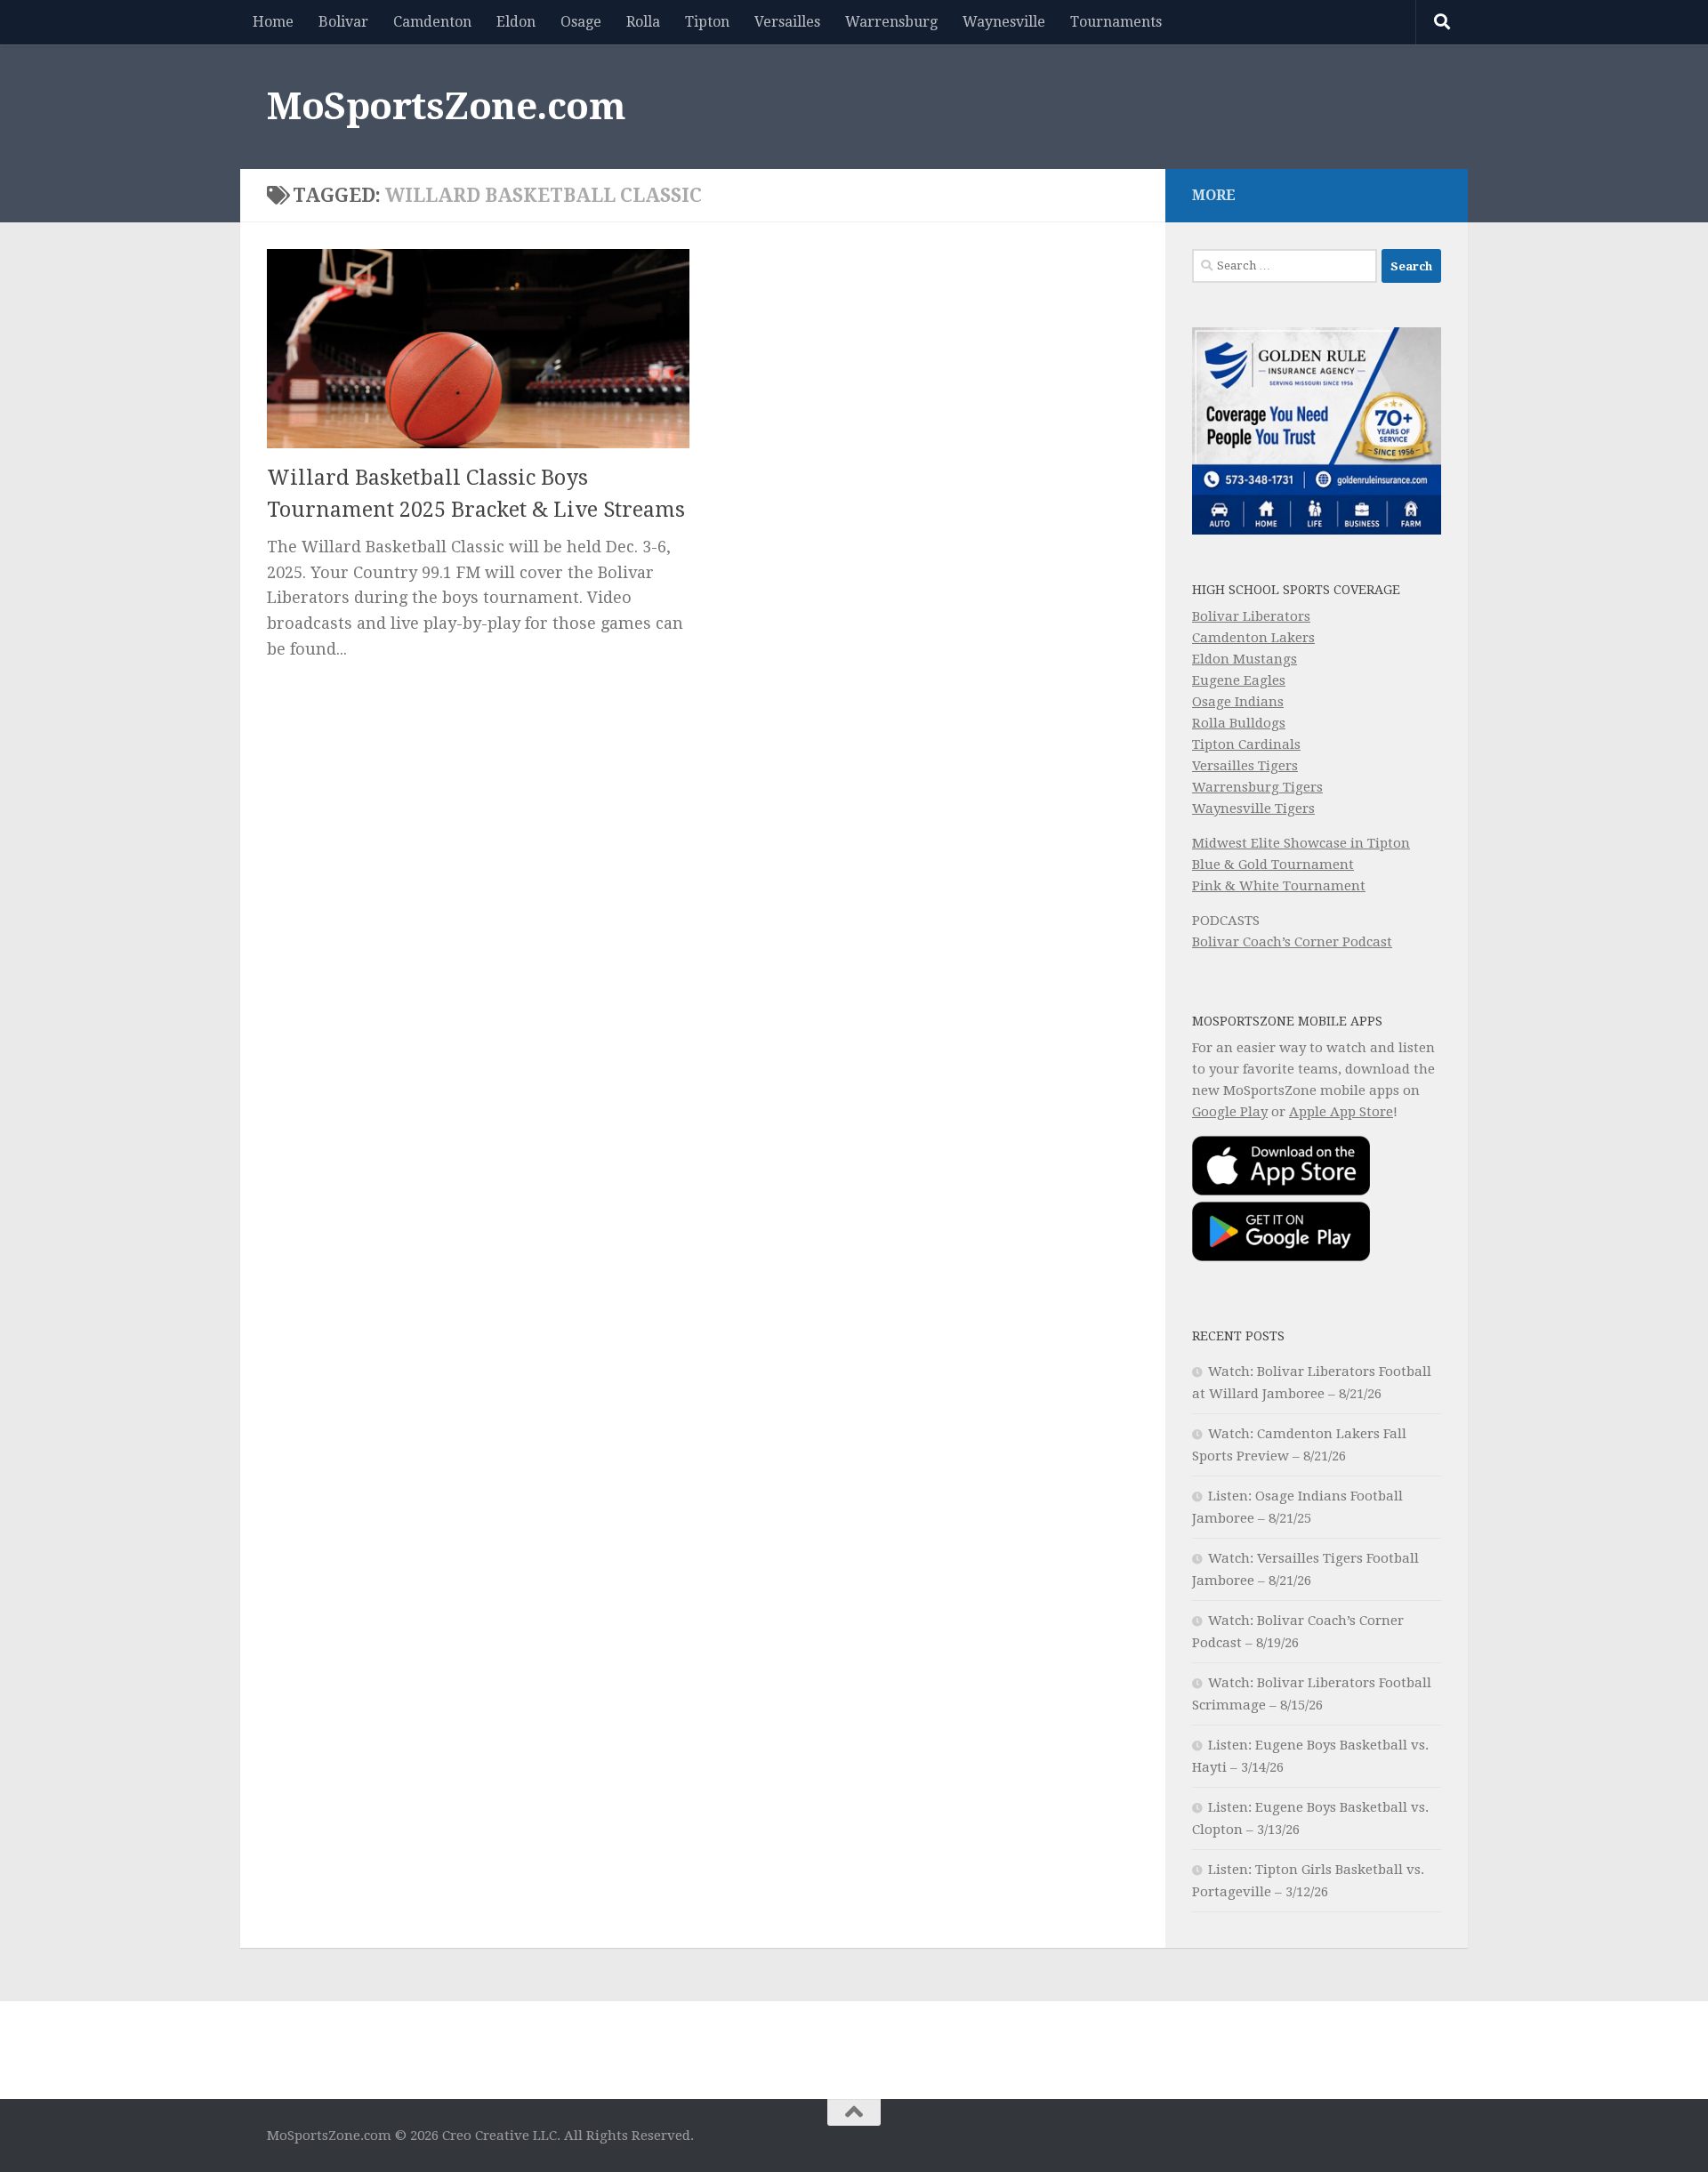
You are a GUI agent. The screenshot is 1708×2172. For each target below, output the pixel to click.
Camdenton (432, 22)
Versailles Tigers (1245, 766)
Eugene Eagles (1239, 680)
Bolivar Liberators (1251, 616)
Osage (581, 22)
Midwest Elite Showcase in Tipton (1301, 843)
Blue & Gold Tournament (1273, 865)
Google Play (1230, 1112)
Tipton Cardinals (1246, 744)
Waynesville (1004, 22)
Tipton (707, 22)
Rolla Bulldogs (1239, 723)
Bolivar (343, 22)
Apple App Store (1341, 1112)
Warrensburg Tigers (1257, 787)
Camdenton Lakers (1253, 638)
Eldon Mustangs (1245, 659)
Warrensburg (891, 22)
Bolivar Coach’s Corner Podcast (1292, 942)
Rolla (643, 22)
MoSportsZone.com (446, 106)
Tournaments (1116, 22)
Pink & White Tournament (1279, 886)
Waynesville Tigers (1253, 808)
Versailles (787, 22)
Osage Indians (1238, 702)
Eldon (516, 22)
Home (273, 22)
